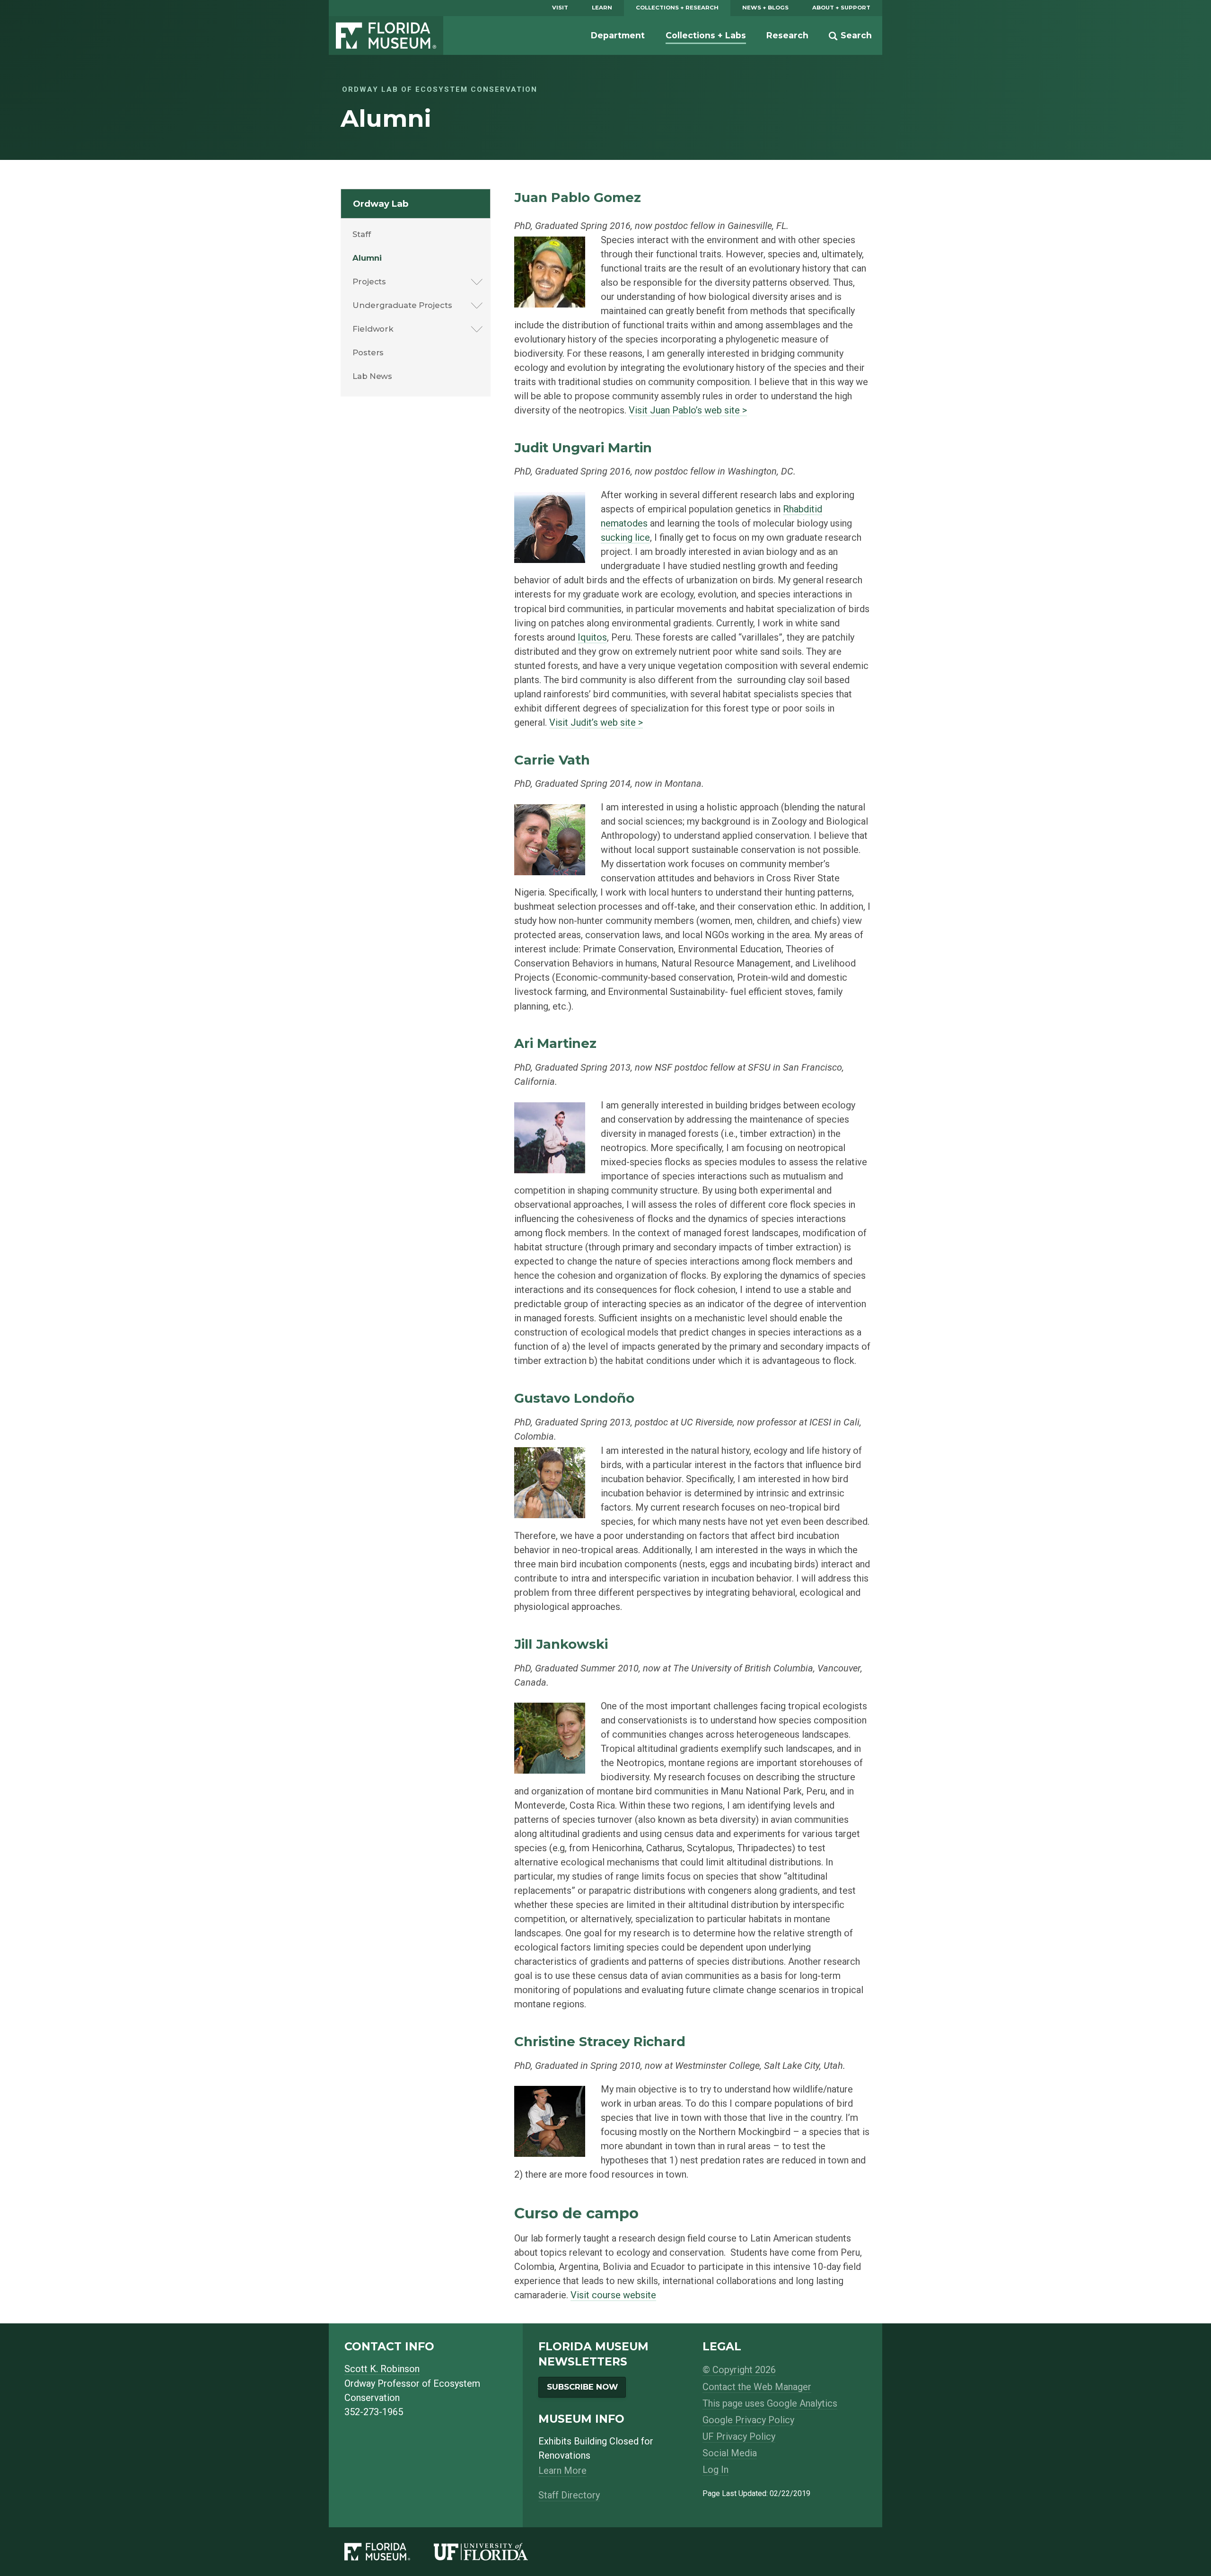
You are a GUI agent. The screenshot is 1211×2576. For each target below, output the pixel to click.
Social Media (730, 2453)
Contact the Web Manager (757, 2387)
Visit (560, 8)
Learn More (562, 2470)
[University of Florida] (493, 2552)
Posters (368, 352)
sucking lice (625, 537)
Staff (362, 234)
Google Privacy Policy (748, 2420)
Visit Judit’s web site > (596, 722)
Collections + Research (677, 8)
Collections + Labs (706, 35)
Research (787, 35)
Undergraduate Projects (402, 305)
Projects (369, 281)
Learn (602, 8)
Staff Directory (569, 2495)
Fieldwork (373, 329)
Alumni (367, 258)
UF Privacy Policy (739, 2436)
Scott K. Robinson (382, 2369)
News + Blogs (765, 8)
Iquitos (592, 637)
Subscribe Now (582, 2387)
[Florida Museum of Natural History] (389, 2552)
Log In (715, 2470)
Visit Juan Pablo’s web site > (688, 410)
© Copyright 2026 (739, 2370)
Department (618, 35)
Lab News (372, 376)
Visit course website (613, 2295)
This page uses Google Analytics (770, 2403)
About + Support (841, 8)
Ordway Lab (381, 204)
